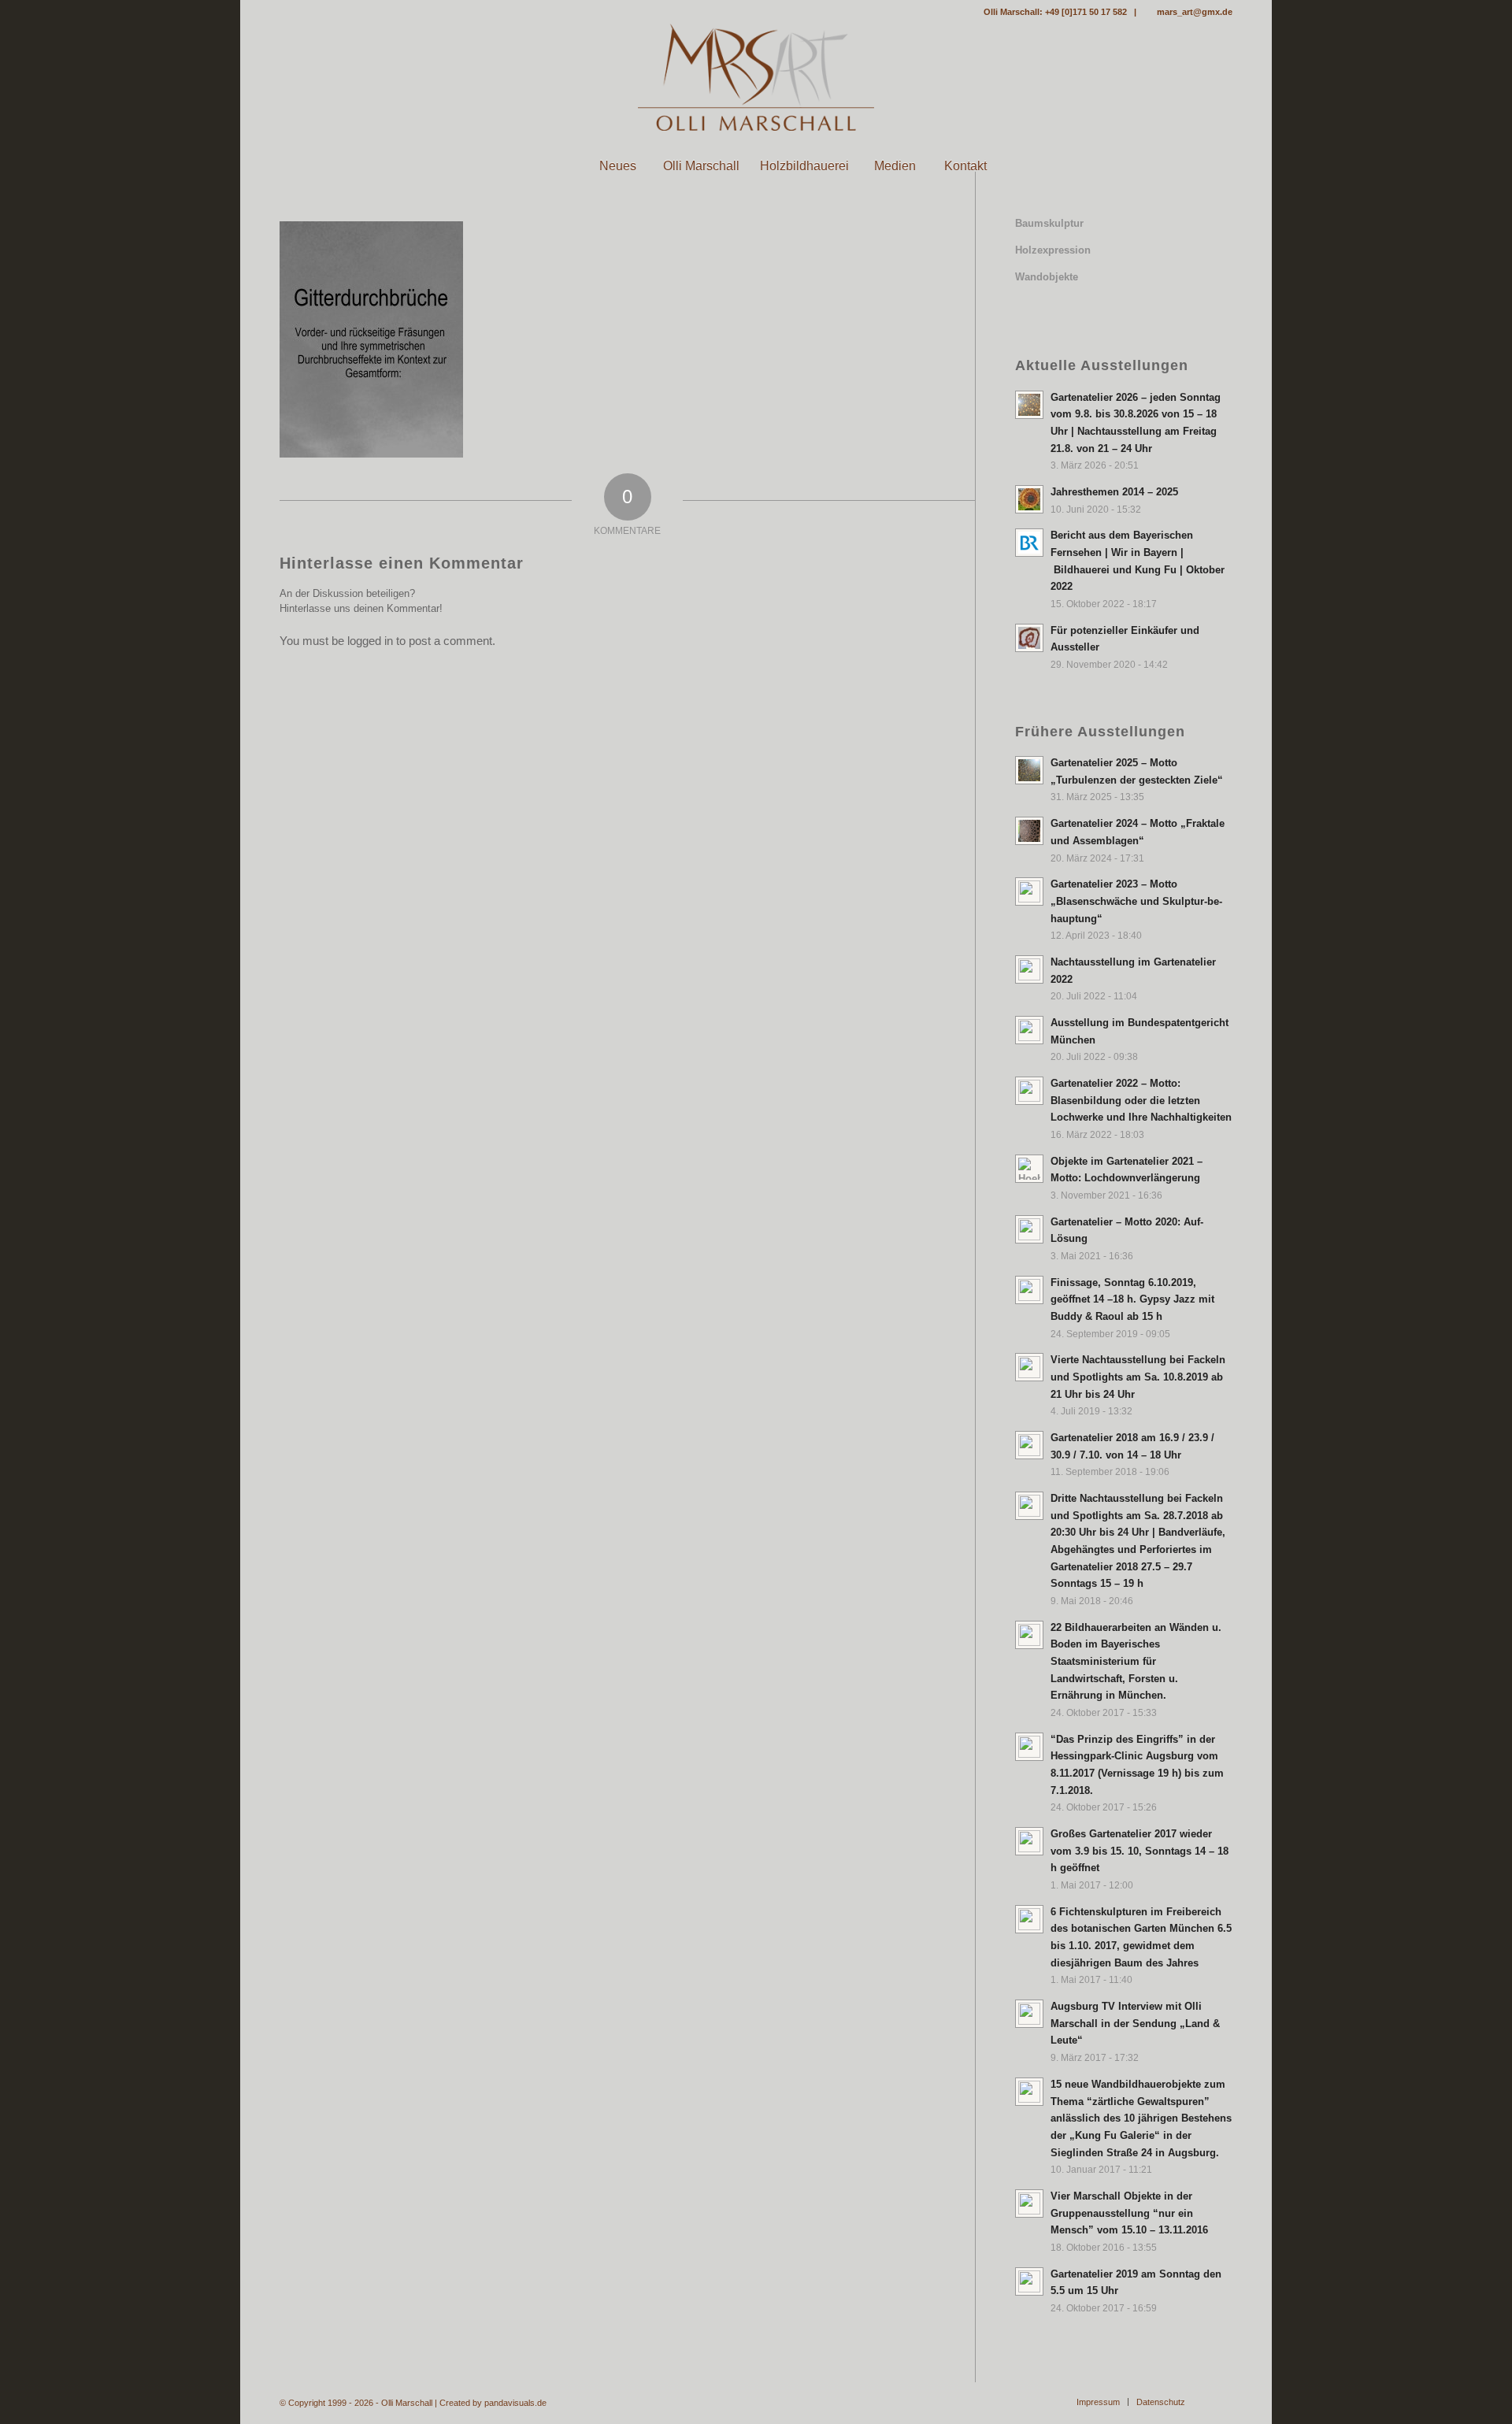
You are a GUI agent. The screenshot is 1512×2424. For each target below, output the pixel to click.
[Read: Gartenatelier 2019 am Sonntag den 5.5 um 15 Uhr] (1029, 2281)
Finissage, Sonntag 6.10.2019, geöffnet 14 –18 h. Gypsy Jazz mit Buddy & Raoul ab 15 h (1132, 1299)
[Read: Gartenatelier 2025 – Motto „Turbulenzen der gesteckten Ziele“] (1029, 770)
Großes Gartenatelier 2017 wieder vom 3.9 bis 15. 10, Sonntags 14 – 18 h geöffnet (1140, 1851)
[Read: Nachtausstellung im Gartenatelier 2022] (1029, 969)
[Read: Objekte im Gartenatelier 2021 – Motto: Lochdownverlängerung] (1029, 1169)
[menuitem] (547, 166)
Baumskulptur (1049, 223)
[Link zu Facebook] (284, 12)
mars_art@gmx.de (1195, 12)
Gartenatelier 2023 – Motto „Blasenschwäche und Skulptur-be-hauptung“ (1136, 901)
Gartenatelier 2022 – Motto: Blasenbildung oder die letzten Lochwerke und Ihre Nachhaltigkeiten (1141, 1100)
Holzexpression (1053, 250)
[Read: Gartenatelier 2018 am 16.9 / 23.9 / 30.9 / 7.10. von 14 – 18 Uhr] (1029, 1445)
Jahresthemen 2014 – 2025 (1114, 492)
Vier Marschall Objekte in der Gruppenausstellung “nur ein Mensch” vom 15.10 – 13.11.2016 (1129, 2213)
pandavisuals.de (515, 2403)
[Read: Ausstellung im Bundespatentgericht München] (1029, 1030)
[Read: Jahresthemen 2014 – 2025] (1029, 499)
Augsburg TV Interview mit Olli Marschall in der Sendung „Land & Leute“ (1135, 2023)
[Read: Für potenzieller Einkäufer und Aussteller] (1029, 638)
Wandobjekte (1047, 277)
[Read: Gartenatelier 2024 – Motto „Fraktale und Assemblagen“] (1029, 831)
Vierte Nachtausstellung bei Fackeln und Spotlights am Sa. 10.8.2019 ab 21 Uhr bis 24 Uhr (1138, 1377)
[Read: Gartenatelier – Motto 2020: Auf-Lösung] (1029, 1229)
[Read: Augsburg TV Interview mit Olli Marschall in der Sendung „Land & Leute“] (1029, 2014)
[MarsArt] (756, 77)
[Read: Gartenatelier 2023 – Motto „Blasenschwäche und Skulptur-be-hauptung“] (1029, 891)
